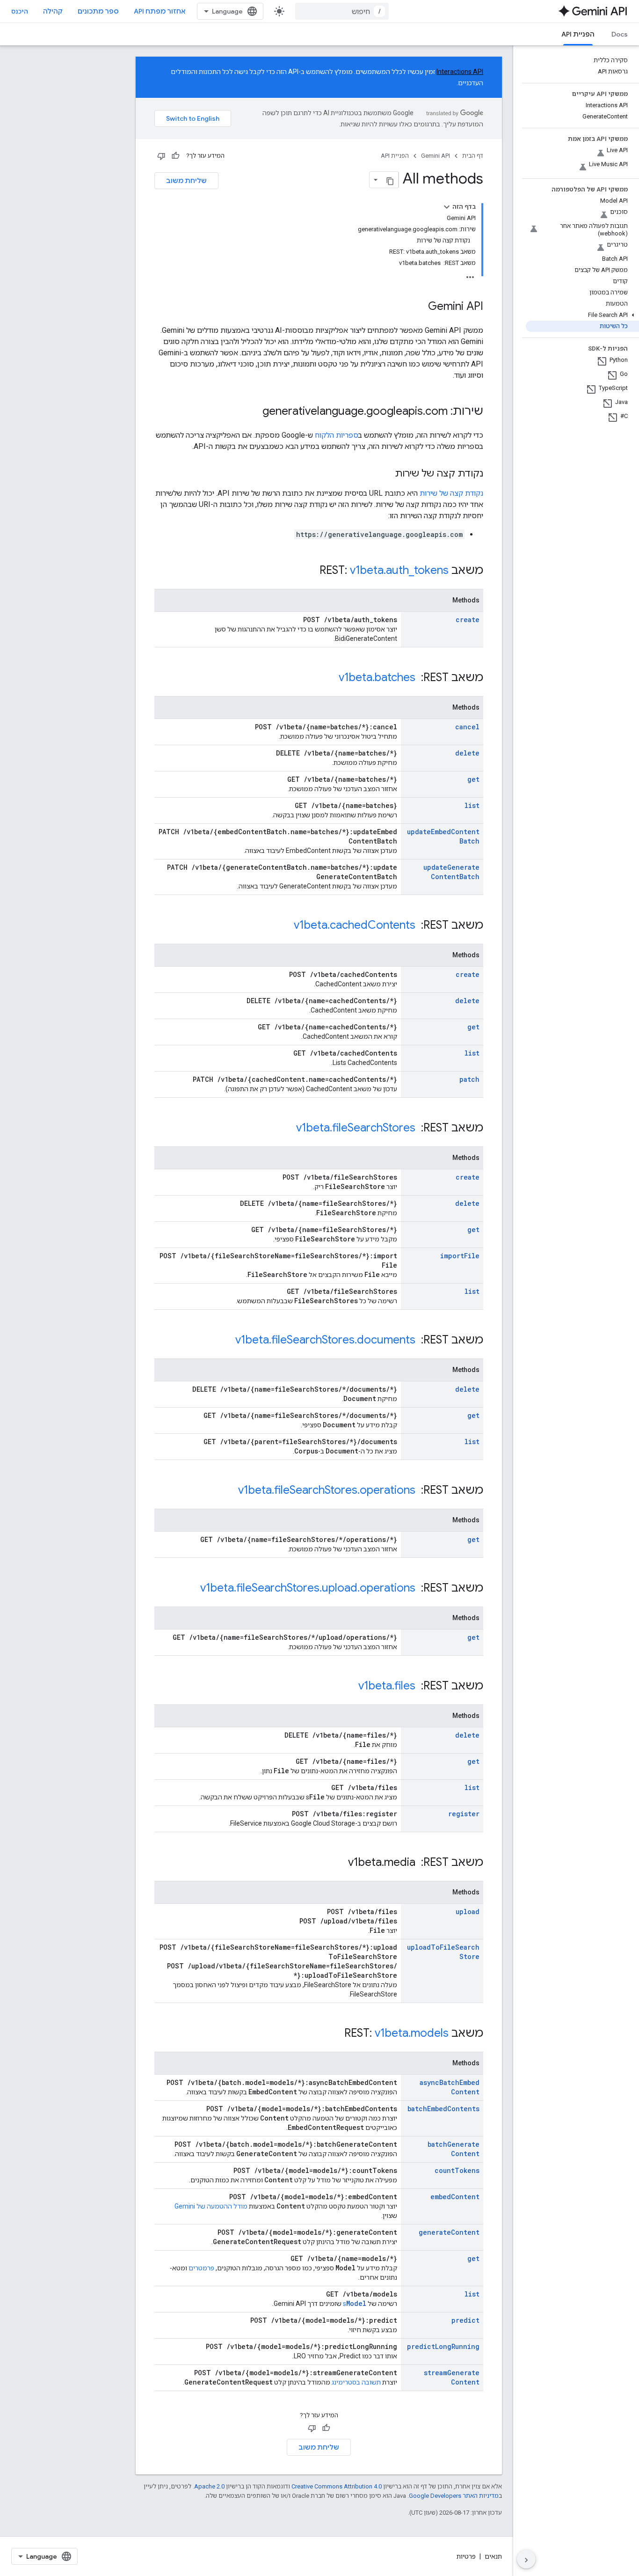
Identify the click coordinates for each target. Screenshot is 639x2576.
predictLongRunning (443, 2346)
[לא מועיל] (161, 156)
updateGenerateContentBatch (451, 872)
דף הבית (473, 156)
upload (468, 1912)
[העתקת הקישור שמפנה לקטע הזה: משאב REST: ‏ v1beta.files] (349, 1687)
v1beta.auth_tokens (399, 570)
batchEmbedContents (443, 2109)
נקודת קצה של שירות (451, 493)
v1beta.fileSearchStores (356, 1128)
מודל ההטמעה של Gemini (211, 2206)
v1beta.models (412, 2033)
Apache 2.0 (209, 2486)
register (464, 1814)
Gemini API (436, 156)
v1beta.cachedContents (355, 925)
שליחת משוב (186, 181)
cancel (467, 727)
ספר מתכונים (98, 11)
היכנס (20, 11)
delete (467, 753)
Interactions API (460, 72)
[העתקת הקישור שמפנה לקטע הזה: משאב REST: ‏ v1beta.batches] (329, 678)
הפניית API (578, 34)
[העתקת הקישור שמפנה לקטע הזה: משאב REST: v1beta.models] (335, 2034)
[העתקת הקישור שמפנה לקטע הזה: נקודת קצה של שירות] (385, 474)
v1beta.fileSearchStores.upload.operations (308, 1588)
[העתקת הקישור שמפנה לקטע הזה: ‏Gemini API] (419, 307)
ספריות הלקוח (337, 435)
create (468, 620)
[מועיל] (175, 156)
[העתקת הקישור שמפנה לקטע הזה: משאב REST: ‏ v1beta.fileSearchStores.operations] (229, 1491)
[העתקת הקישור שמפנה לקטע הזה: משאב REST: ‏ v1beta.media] (339, 1863)
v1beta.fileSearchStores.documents (325, 1340)
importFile (460, 1256)
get (473, 779)
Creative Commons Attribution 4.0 (337, 2486)
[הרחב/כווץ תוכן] (447, 207)
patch (469, 1079)
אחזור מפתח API (160, 11)
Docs (620, 34)
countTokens (457, 2170)
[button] (582, 315)
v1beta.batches (377, 677)
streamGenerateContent (452, 2377)
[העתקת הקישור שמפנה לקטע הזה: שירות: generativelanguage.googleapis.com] (253, 412)
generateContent (449, 2232)
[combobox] (342, 11)
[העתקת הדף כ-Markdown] (390, 180)
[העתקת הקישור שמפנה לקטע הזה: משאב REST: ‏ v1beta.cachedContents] (284, 926)
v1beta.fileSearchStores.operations (327, 1490)
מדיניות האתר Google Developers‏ (454, 2496)
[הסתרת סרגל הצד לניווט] (526, 2559)
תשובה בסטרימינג (356, 2382)
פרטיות (466, 2556)
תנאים (493, 2556)
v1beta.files (387, 1686)
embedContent (455, 2197)
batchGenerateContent (454, 2149)
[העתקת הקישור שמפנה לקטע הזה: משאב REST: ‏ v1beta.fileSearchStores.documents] (226, 1341)
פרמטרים (201, 2268)
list (472, 805)
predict (465, 2320)
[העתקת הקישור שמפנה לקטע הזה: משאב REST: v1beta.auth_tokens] (310, 571)
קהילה (53, 11)
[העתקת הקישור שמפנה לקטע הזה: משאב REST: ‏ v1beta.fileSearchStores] (287, 1129)
